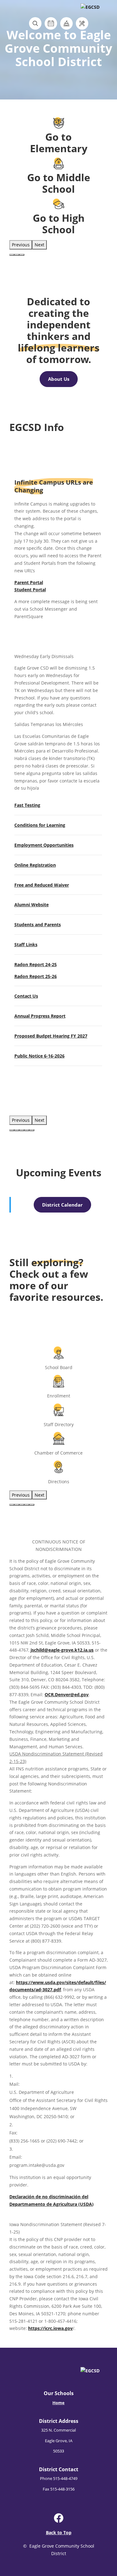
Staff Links (26, 944)
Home (58, 2403)
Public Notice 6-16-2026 (39, 1056)
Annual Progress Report (40, 1016)
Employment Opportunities (44, 845)
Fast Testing (27, 805)
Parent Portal (29, 582)
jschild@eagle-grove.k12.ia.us (62, 1650)
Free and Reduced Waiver (42, 885)
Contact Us (26, 996)
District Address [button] (59, 2421)
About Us (59, 379)
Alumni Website (32, 905)
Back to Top (59, 2532)
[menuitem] (59, 2399)
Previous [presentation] (21, 245)
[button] (12, 255)
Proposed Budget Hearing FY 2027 (51, 1036)
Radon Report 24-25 (36, 964)
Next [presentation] (39, 245)
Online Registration (35, 865)
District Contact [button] (59, 2469)
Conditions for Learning (40, 825)
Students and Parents (38, 925)
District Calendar (62, 1205)
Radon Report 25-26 (36, 976)
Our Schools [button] (59, 2393)
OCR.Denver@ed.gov (67, 1695)
